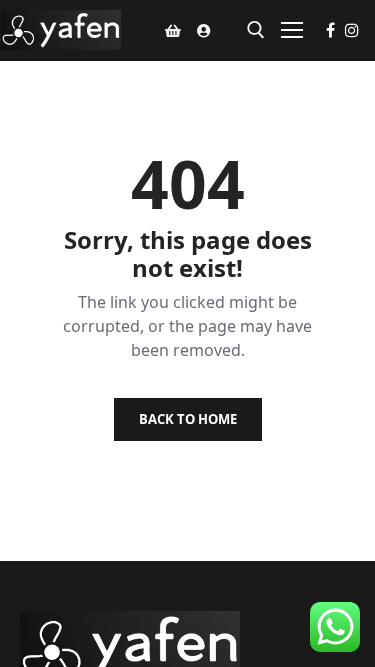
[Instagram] (352, 30)
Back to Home (188, 419)
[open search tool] (256, 30)
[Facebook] (330, 30)
